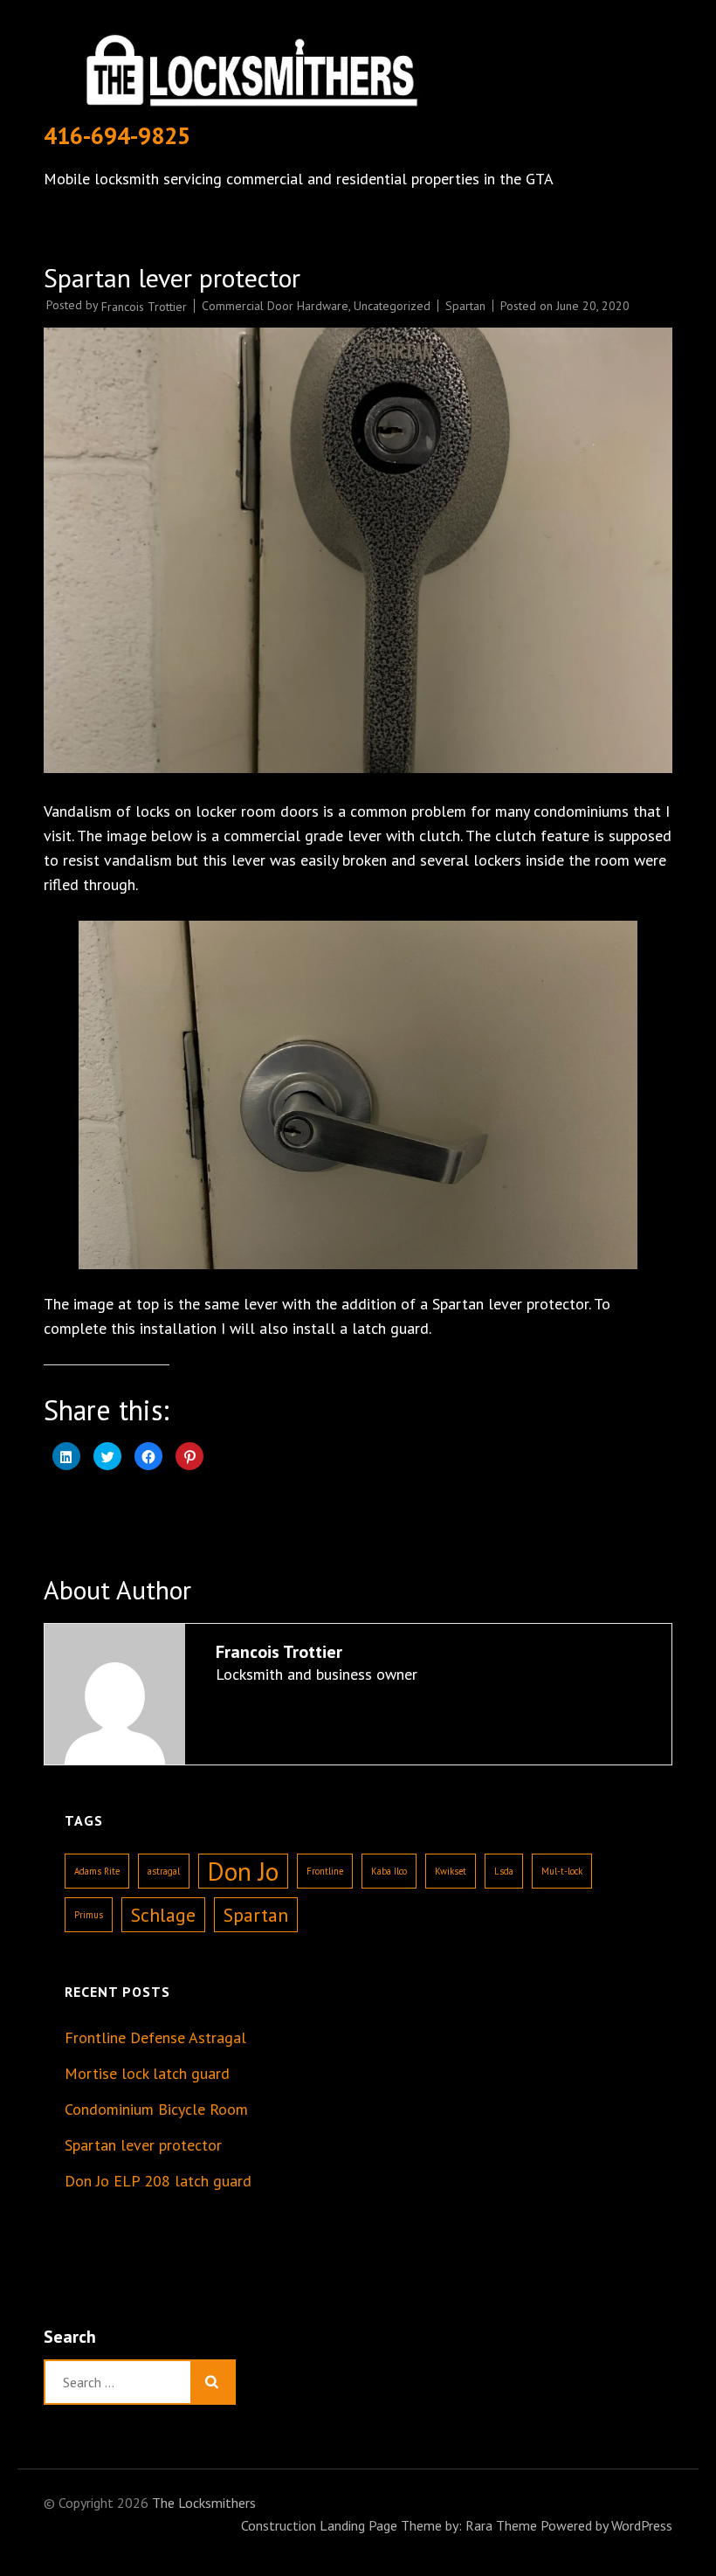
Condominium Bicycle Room (156, 2109)
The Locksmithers (204, 2503)
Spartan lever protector (143, 2145)
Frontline (325, 1871)
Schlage (163, 1915)
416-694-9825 (117, 135)
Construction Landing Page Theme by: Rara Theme (389, 2525)
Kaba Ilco (389, 1871)
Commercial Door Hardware (275, 306)
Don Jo (243, 1871)
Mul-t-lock (562, 1871)
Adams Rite (97, 1871)
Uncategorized (392, 306)
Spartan (465, 306)
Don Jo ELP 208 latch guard (158, 2181)
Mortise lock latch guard (147, 2073)
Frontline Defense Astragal (155, 2037)
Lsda (504, 1871)
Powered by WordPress (606, 2525)
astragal (164, 1871)
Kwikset (451, 1871)
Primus (89, 1915)
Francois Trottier (144, 307)
